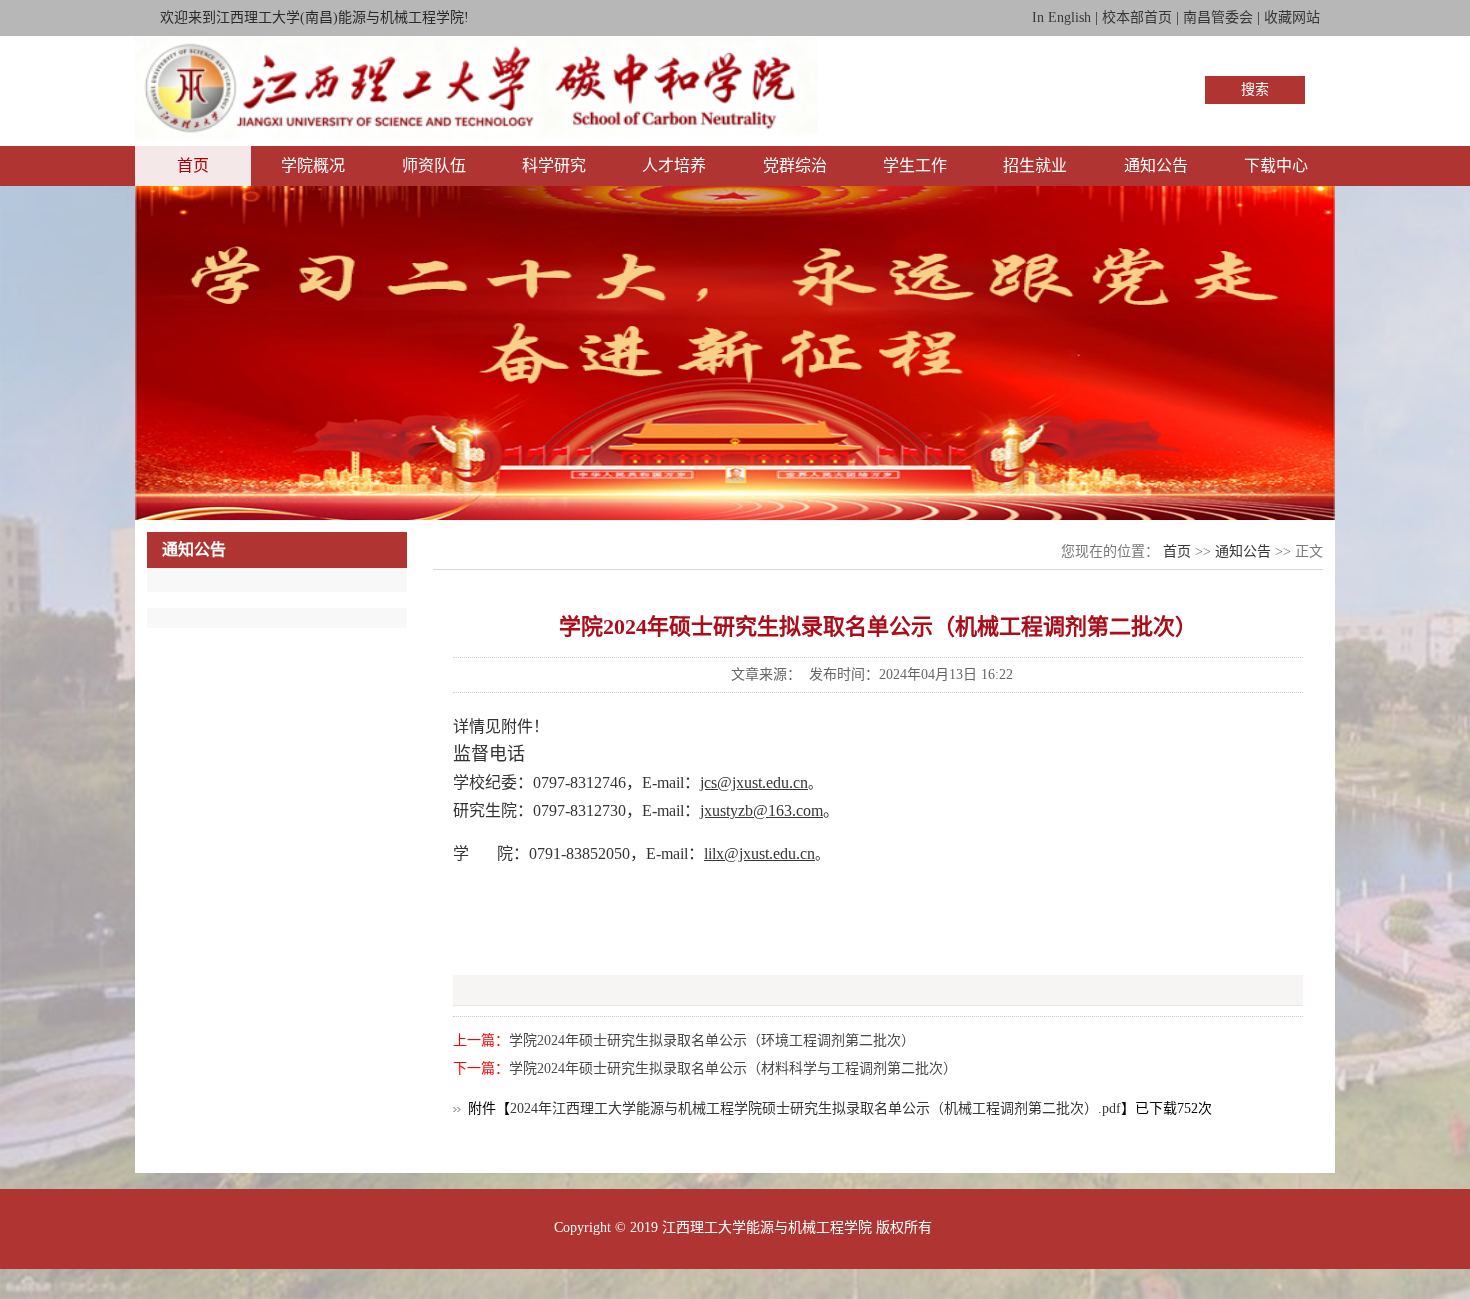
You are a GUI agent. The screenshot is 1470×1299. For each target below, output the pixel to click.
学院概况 (313, 165)
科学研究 (554, 165)
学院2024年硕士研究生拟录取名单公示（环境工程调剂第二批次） (712, 1040)
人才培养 (674, 165)
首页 (193, 165)
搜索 (1255, 89)
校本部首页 (1137, 17)
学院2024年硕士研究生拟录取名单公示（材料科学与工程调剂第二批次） (733, 1068)
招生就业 (1035, 165)
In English (1061, 17)
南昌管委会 (1218, 17)
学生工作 (915, 165)
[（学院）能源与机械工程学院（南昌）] (476, 139)
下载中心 (1276, 165)
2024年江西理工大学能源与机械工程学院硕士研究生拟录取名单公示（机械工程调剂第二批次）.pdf (815, 1108)
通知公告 (1156, 165)
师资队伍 (434, 165)
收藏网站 (1292, 17)
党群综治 (795, 165)
